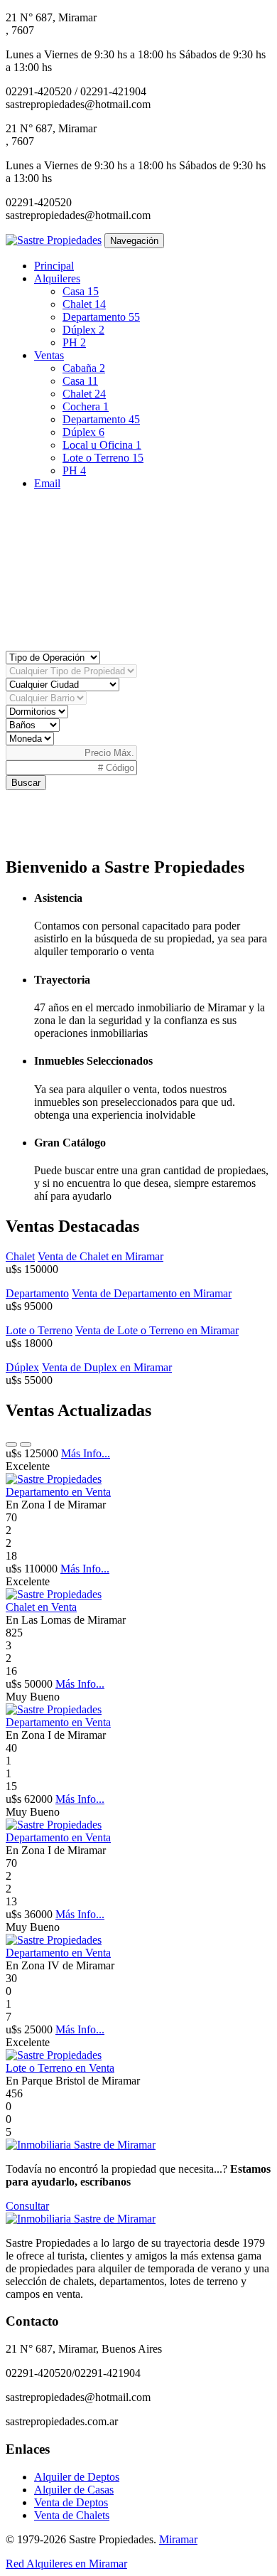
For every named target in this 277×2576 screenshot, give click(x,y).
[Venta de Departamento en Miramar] (54, 1479)
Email (47, 483)
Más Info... (86, 1453)
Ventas (49, 355)
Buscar (26, 783)
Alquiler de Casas (74, 2490)
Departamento (101, 317)
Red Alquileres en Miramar (66, 2564)
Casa (81, 291)
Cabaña (84, 368)
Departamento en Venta (58, 1492)
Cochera (86, 406)
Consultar (27, 2206)
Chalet (84, 304)
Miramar (178, 2539)
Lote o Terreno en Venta (60, 2068)
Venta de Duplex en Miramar (107, 1367)
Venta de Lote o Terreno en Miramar (157, 1330)
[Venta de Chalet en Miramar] (54, 1594)
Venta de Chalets (72, 2515)
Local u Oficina (102, 445)
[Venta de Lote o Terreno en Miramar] (54, 2055)
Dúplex (83, 330)
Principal (54, 266)
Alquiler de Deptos (77, 2477)
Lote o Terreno (103, 458)
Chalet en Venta (41, 1607)
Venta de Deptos (71, 2502)
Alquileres (57, 278)
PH (74, 342)
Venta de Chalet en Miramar (101, 1256)
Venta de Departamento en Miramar (152, 1293)
